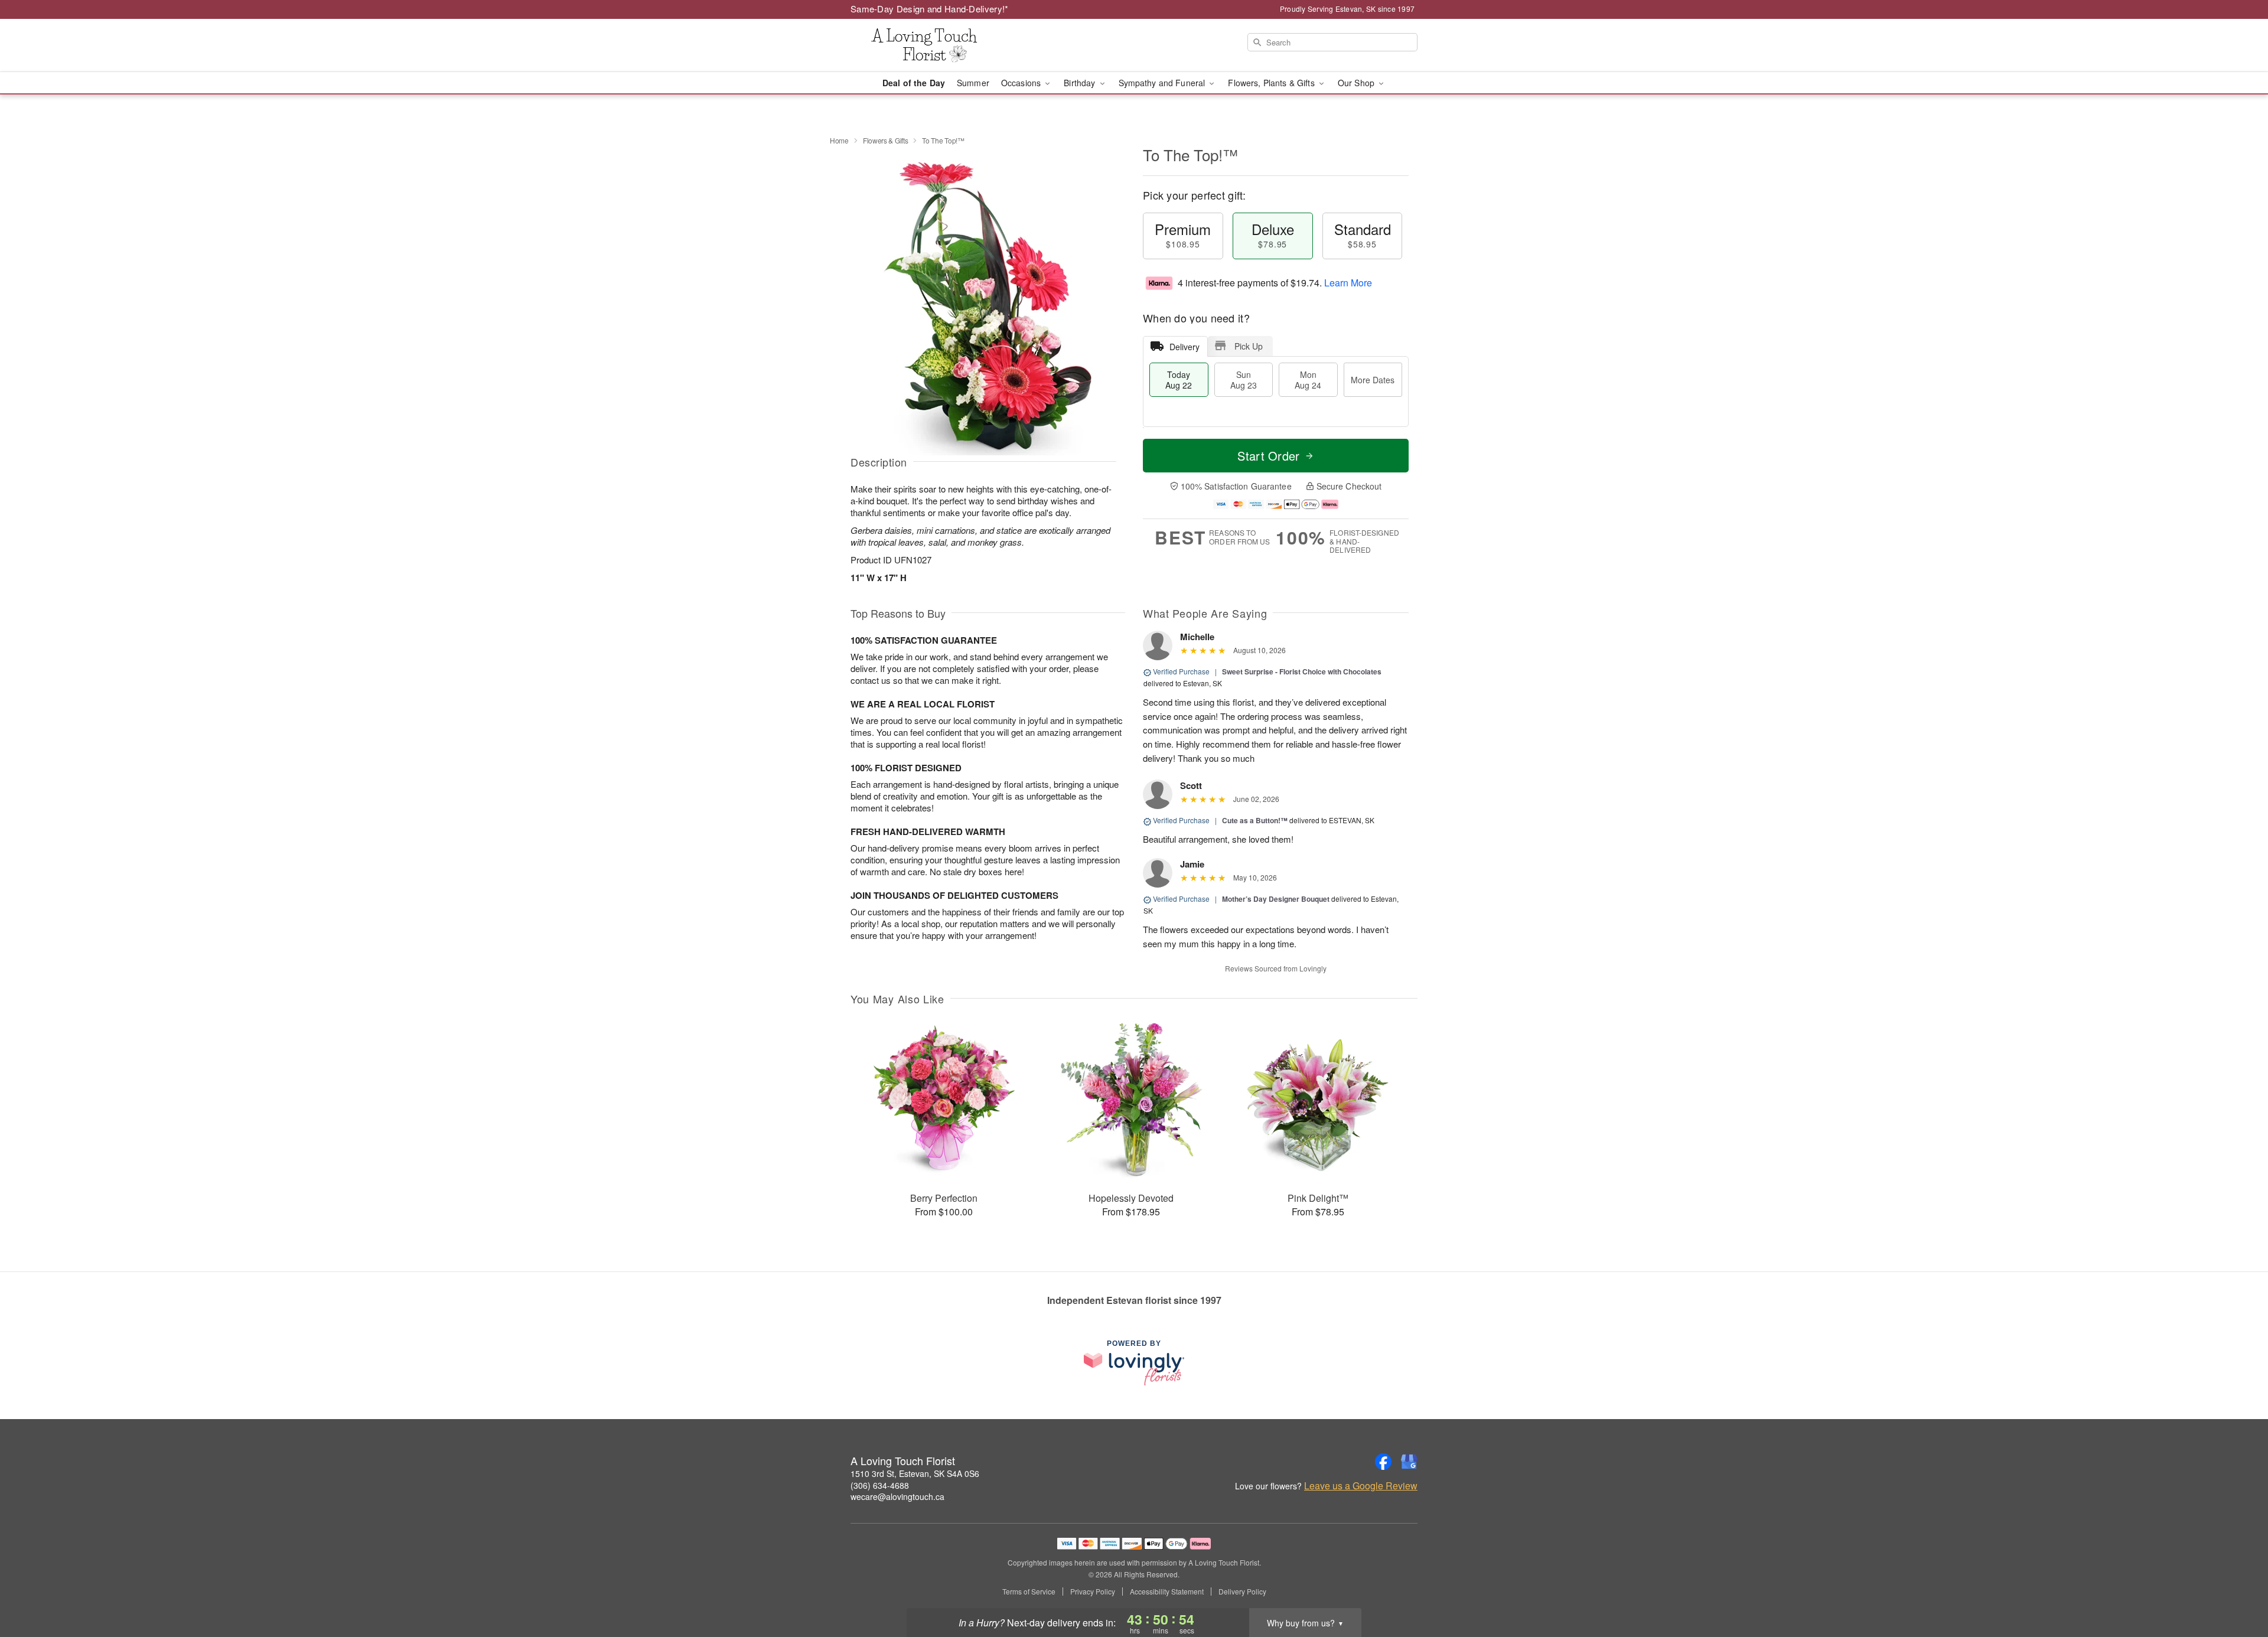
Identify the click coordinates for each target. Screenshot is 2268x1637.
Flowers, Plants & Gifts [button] (1272, 83)
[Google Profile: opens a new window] (1409, 1462)
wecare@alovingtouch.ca (897, 1496)
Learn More (1348, 283)
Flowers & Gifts (886, 140)
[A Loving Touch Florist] (936, 45)
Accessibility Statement (1167, 1592)
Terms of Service (1029, 1592)
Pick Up (1249, 346)
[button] (2237, 1587)
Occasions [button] (1022, 83)
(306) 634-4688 (880, 1485)
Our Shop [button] (1357, 83)
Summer (973, 83)
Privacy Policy (1093, 1592)
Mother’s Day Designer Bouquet (1276, 899)
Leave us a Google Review (1361, 1486)
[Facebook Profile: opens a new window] (1383, 1462)
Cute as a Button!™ (1255, 820)
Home (839, 140)
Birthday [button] (1081, 83)
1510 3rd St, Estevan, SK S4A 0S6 (915, 1473)
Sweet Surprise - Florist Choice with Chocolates (1302, 671)
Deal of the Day (914, 83)
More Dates (1373, 380)
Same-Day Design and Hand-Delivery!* (930, 9)
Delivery (1184, 347)
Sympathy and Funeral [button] (1163, 83)
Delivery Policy (1242, 1592)
